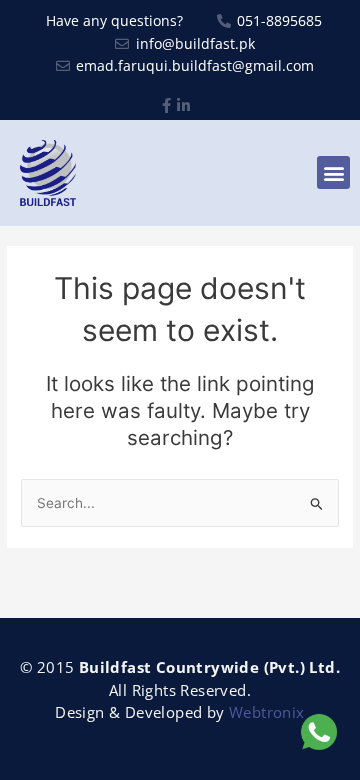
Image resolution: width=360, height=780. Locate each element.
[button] (333, 172)
